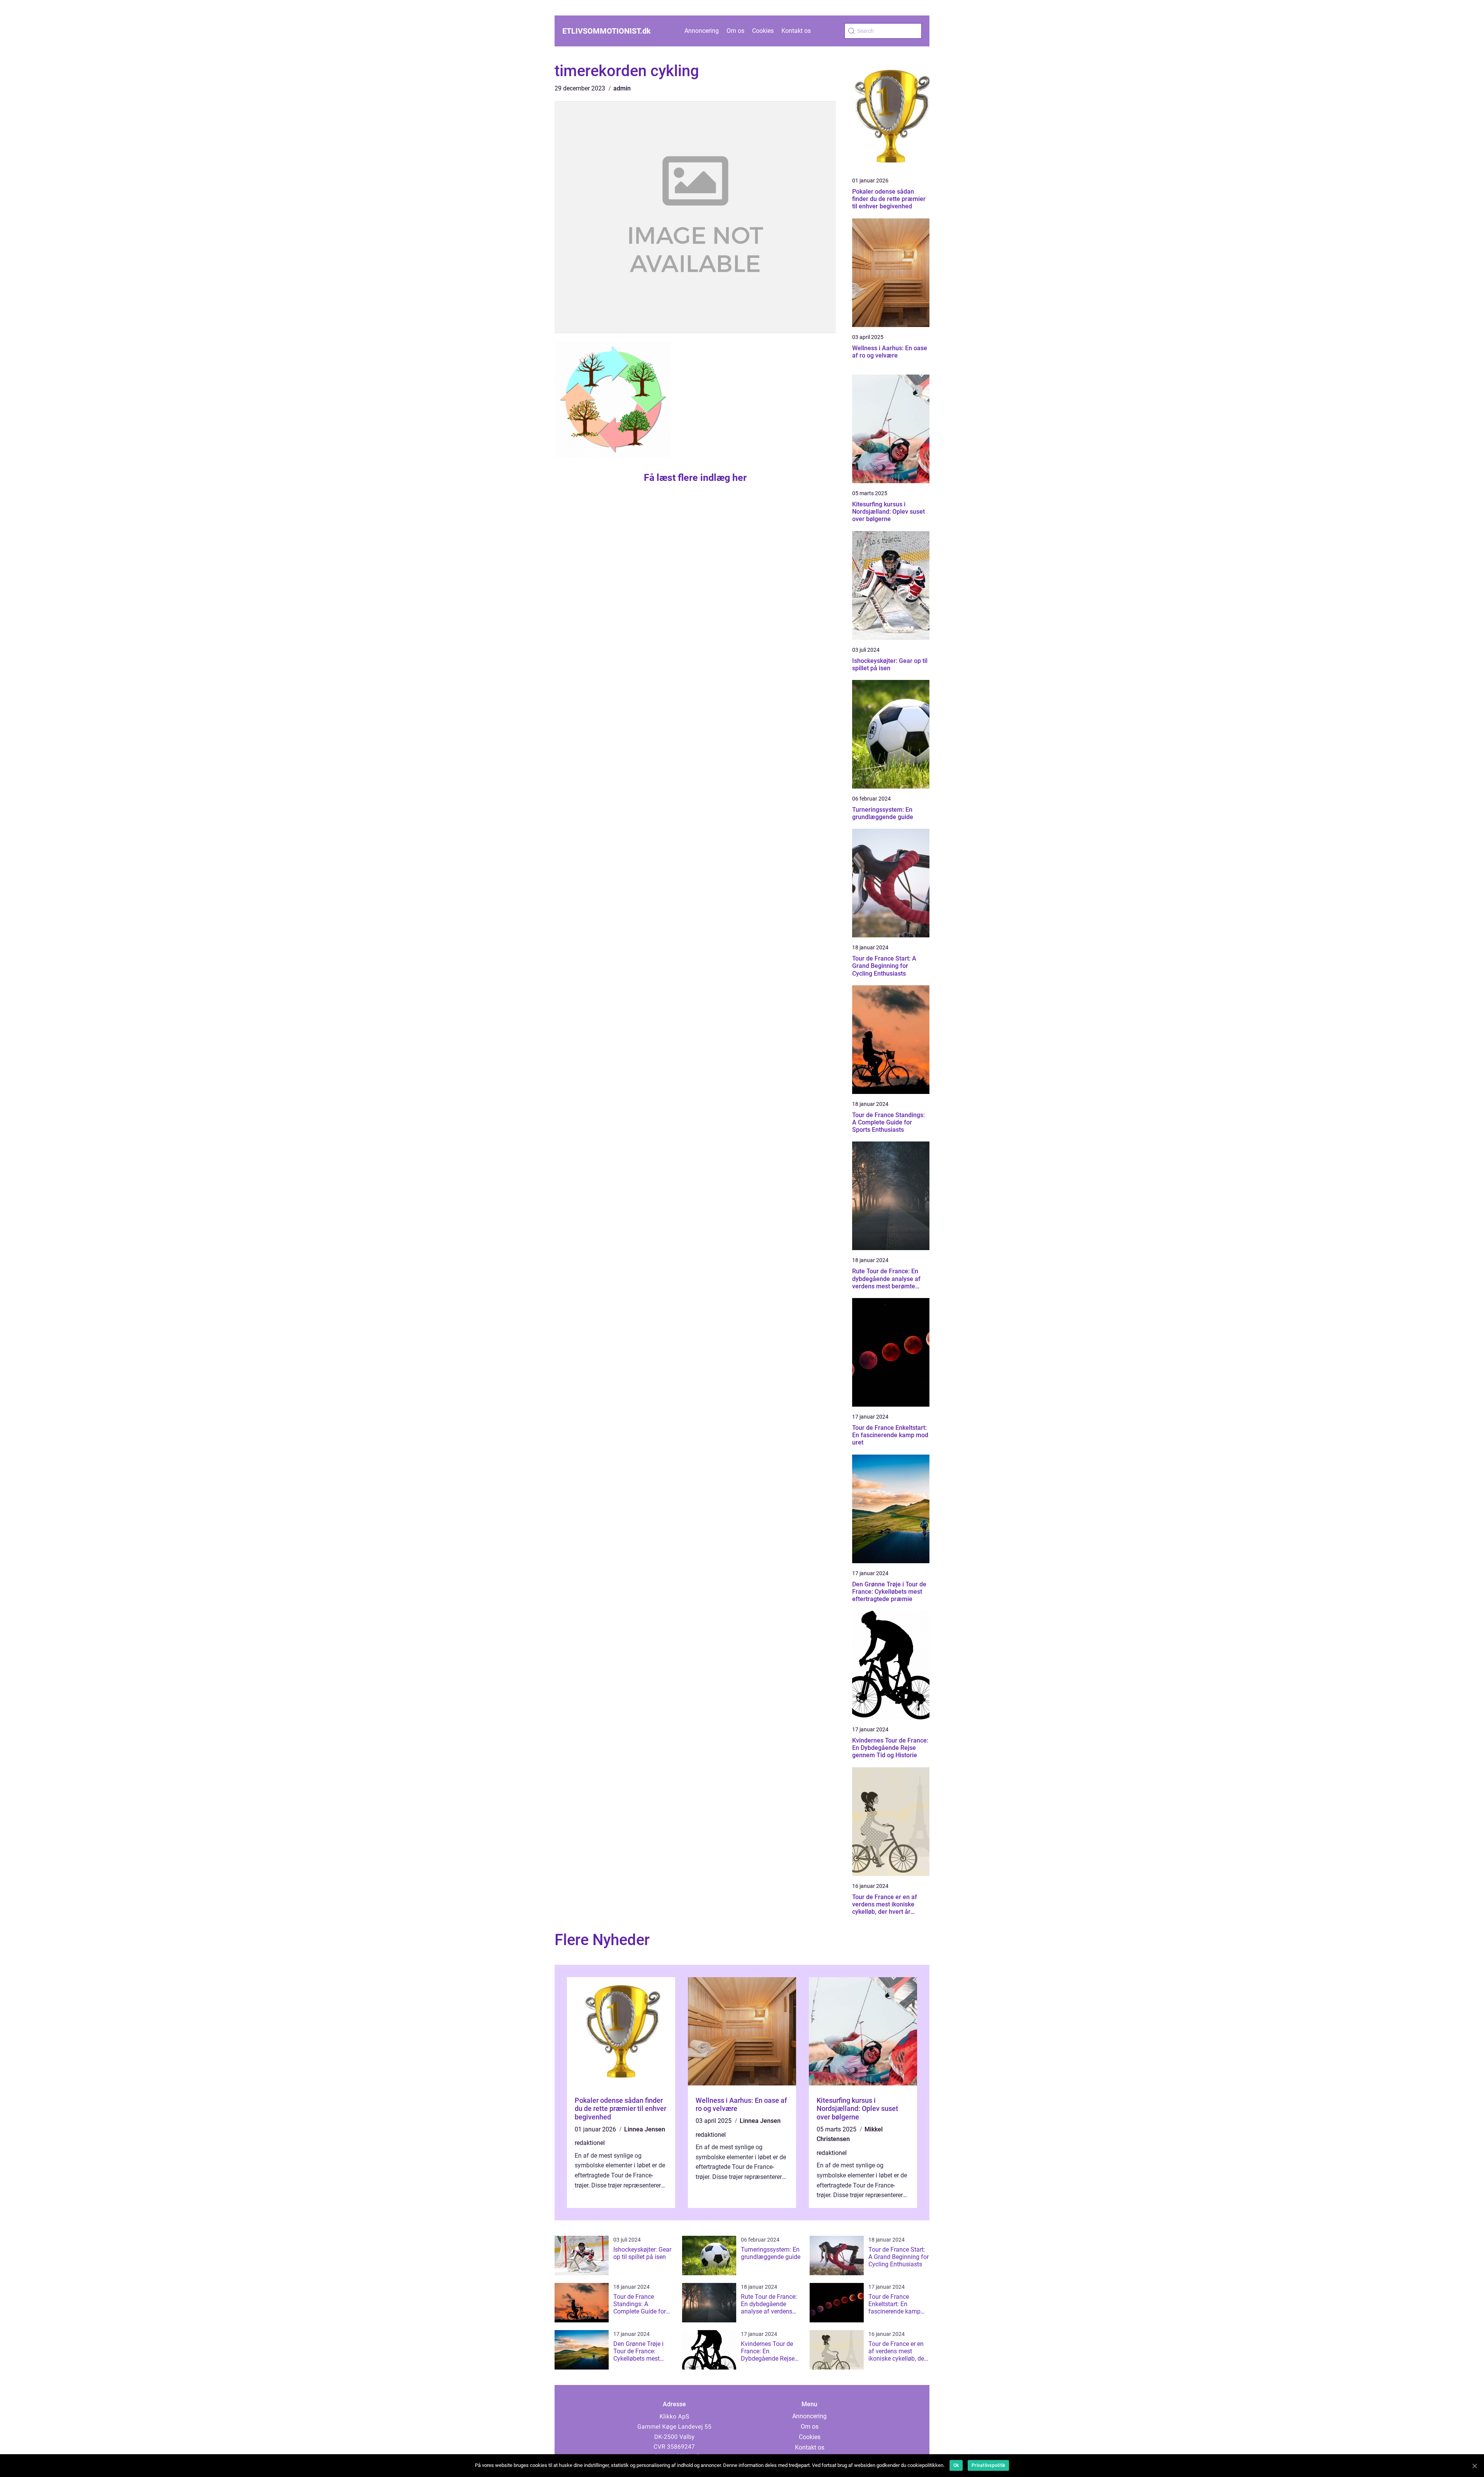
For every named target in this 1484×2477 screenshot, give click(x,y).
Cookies (763, 31)
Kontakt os (796, 31)
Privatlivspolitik (988, 2465)
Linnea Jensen (645, 2129)
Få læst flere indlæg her (695, 478)
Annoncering (702, 31)
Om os (735, 31)
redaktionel (590, 2143)
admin (622, 88)
